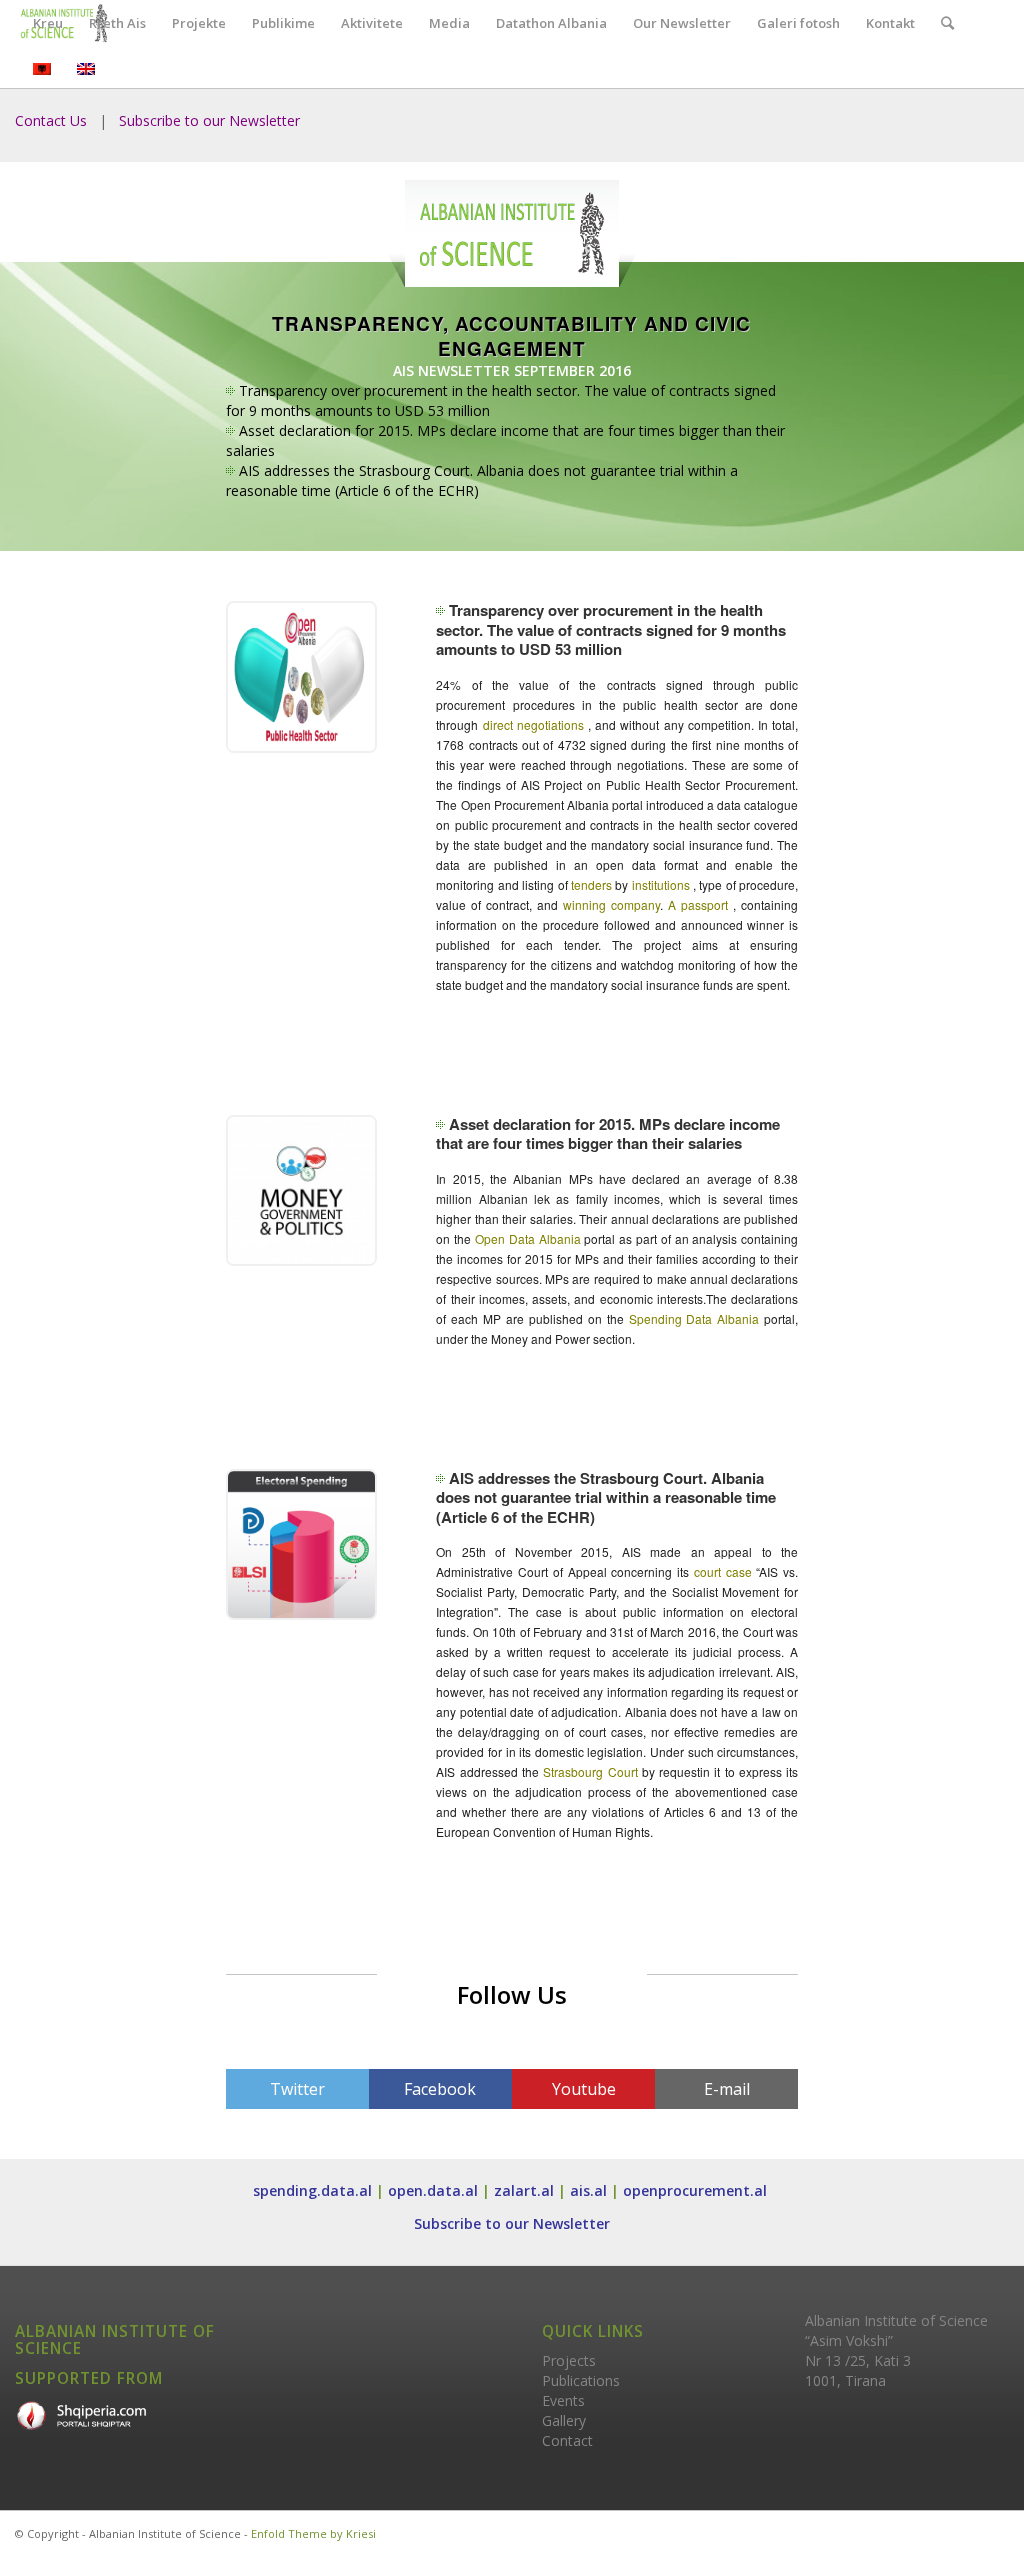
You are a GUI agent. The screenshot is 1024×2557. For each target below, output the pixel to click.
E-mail (727, 2089)
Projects (569, 2360)
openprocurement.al (697, 2190)
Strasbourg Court (592, 1771)
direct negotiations (533, 724)
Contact (567, 2440)
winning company (611, 904)
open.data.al (433, 2190)
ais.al (588, 2190)
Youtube (584, 2089)
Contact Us (51, 120)
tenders (593, 884)
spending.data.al (312, 2190)
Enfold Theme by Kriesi (313, 2533)
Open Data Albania (529, 1238)
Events (563, 2400)
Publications (581, 2380)
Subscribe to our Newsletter (209, 120)
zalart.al (524, 2190)
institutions (662, 884)
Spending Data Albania (697, 1318)
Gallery (564, 2420)
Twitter (297, 2089)
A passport (698, 904)
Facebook (440, 2089)
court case (723, 1571)
